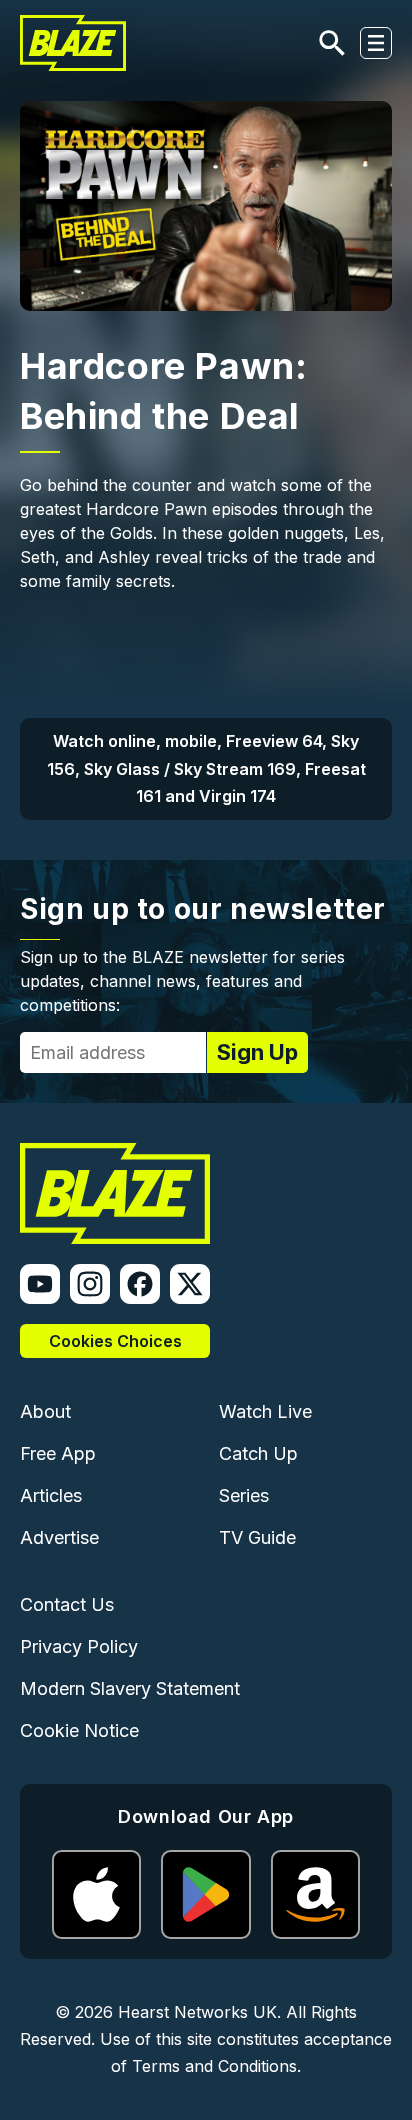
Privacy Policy (79, 1646)
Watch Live (265, 1411)
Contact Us (67, 1604)
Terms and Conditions (214, 2066)
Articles (51, 1495)
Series (244, 1495)
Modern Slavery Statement (130, 1688)
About (45, 1411)
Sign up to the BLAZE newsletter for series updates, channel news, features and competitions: (182, 981)
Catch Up (258, 1453)
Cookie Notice (79, 1730)
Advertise (59, 1537)
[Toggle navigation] (376, 43)
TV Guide (257, 1537)
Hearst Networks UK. (199, 2012)
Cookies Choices (115, 1341)
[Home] (73, 43)
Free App (58, 1453)
